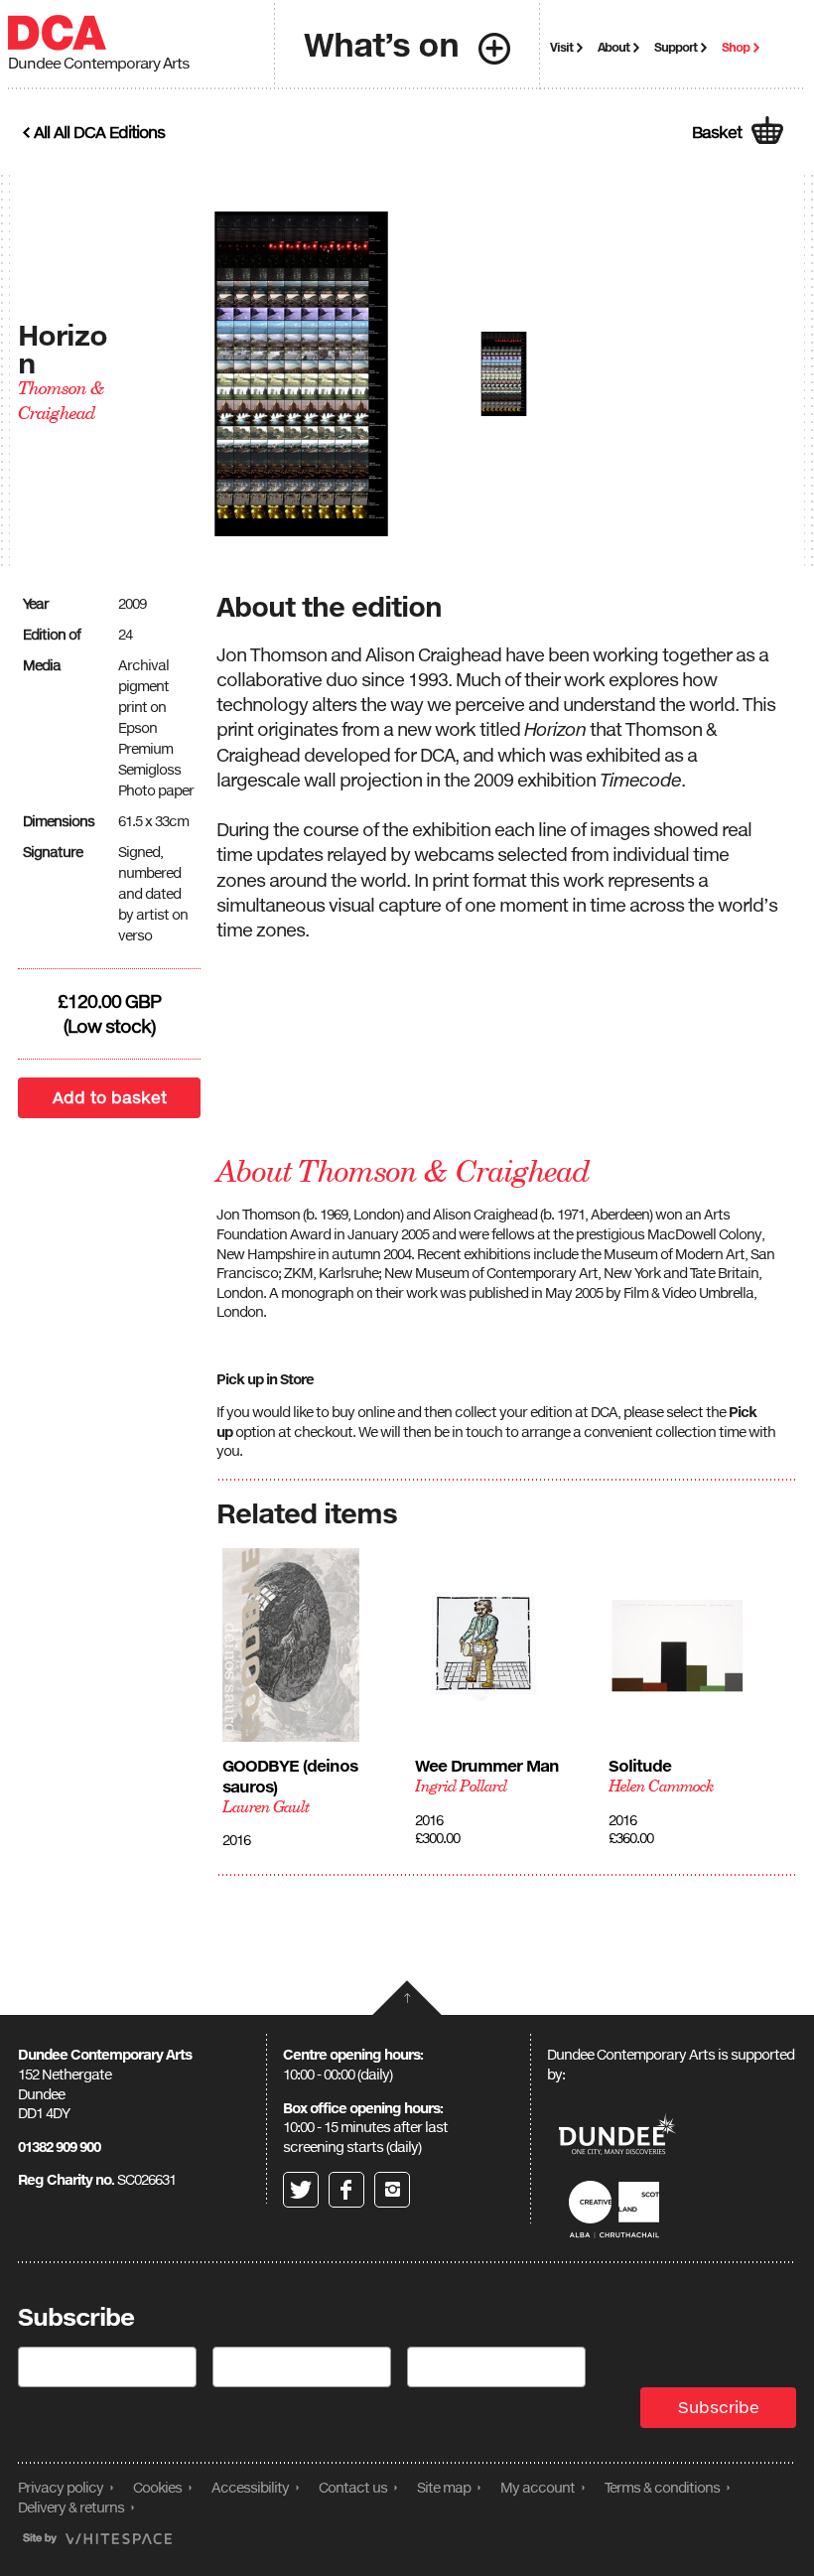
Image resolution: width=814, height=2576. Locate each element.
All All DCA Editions (99, 132)
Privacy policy (61, 2487)
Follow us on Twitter (301, 2190)
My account (538, 2487)
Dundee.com (617, 2137)
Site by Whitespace (97, 2539)
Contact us (353, 2487)
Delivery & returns (71, 2507)
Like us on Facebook (346, 2190)
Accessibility (250, 2487)
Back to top (407, 1998)
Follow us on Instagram (392, 2190)
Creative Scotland (617, 2209)
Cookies (157, 2487)
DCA (57, 33)
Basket (717, 132)
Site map (444, 2487)
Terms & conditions (662, 2487)
